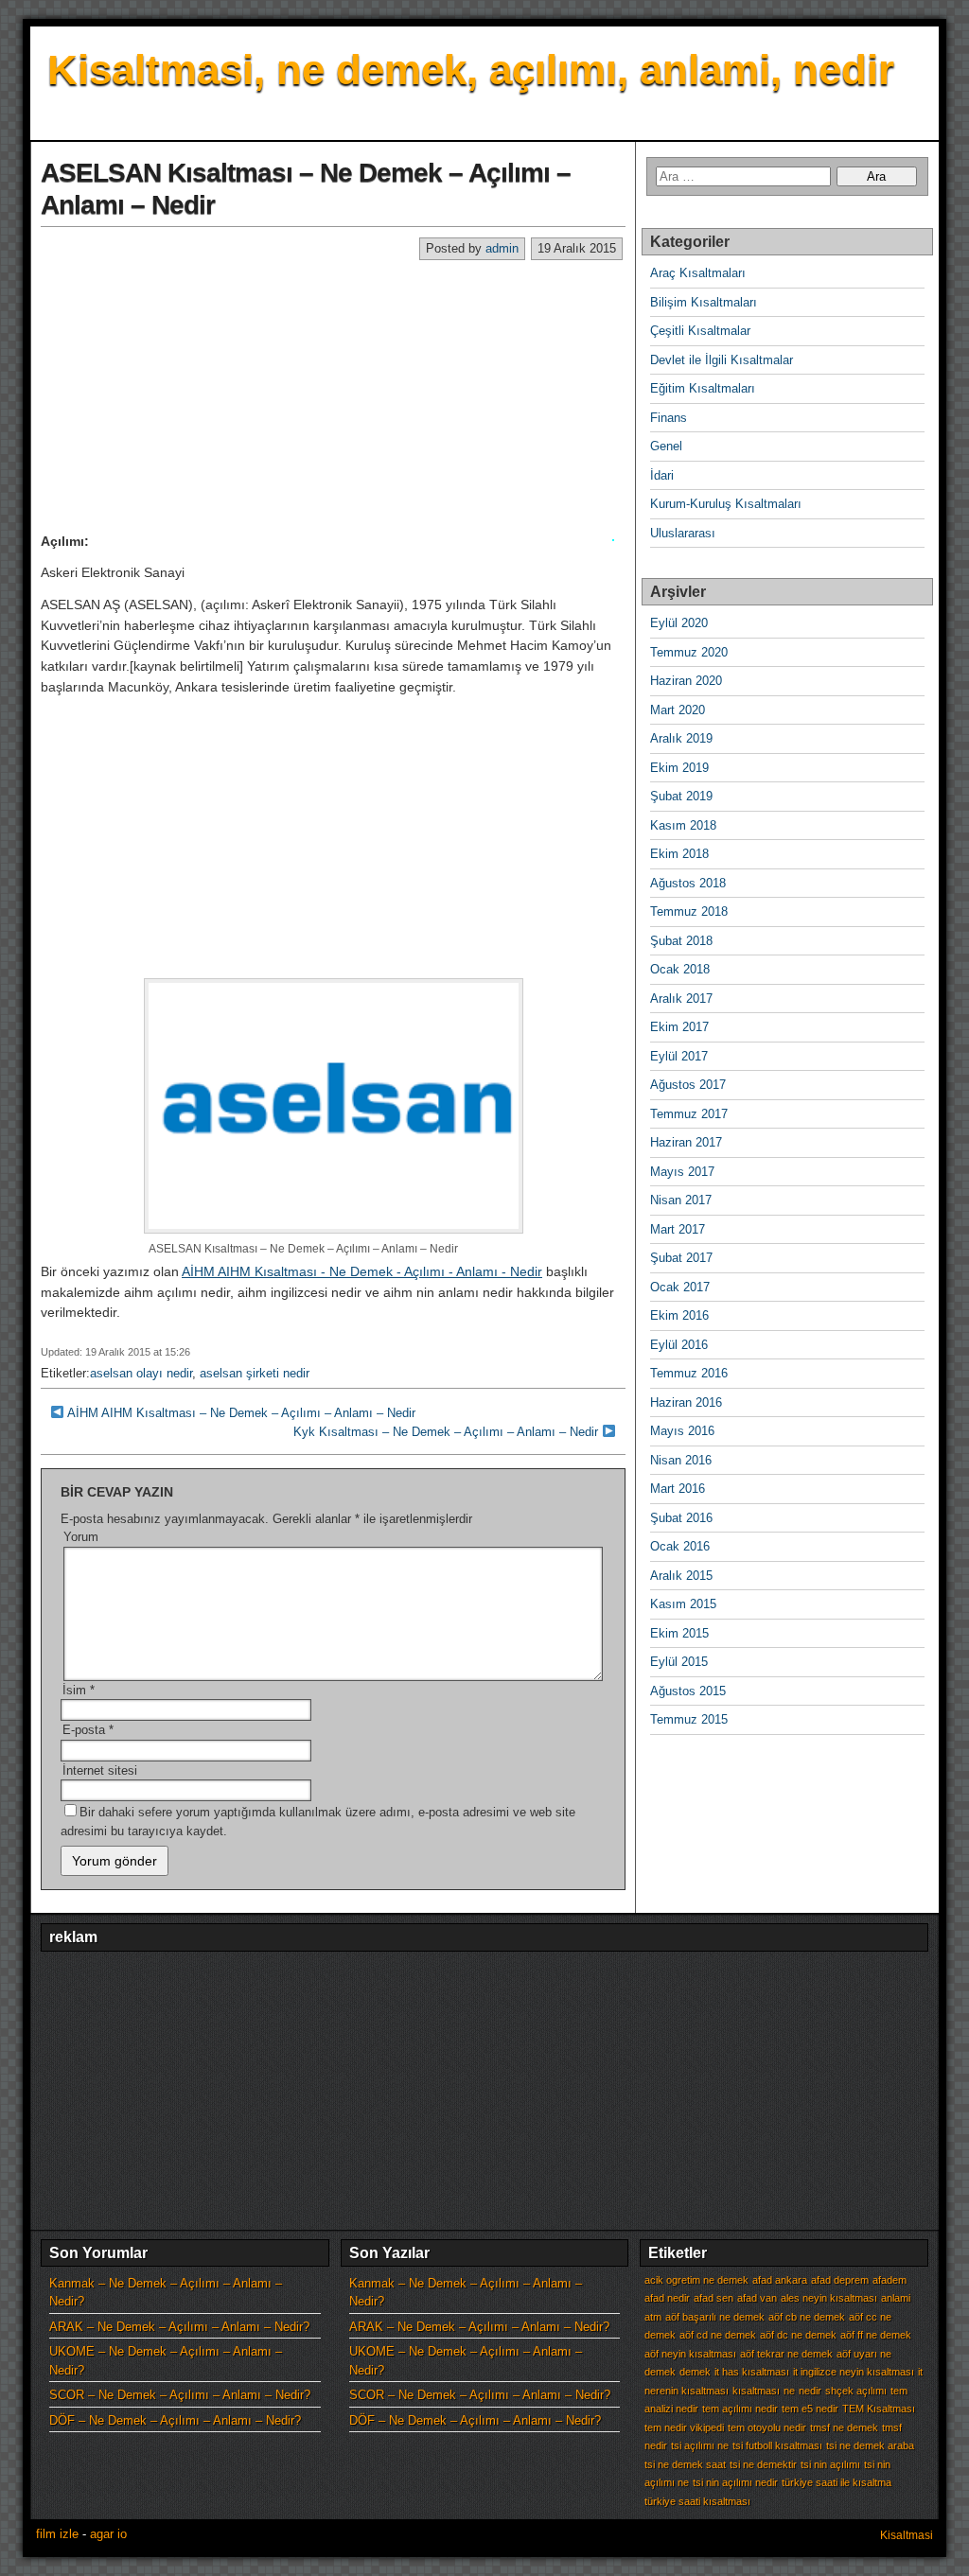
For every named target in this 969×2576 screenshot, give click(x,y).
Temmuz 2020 (689, 652)
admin (502, 248)
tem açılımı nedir (740, 2409)
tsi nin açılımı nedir (735, 2482)
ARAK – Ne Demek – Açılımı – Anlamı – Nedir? (179, 2327)
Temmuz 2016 (689, 1373)
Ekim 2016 (679, 1315)
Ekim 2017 (679, 1027)
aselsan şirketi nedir (255, 1373)
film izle (57, 2534)
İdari (662, 475)
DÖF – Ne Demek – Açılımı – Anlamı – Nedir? (175, 2420)
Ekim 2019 (679, 768)
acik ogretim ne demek (696, 2280)
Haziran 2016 (686, 1402)
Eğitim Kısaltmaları (703, 388)
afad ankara (780, 2280)
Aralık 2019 (681, 738)
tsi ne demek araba (870, 2445)
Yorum (81, 1537)
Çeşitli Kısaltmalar (700, 331)
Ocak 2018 (680, 969)
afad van (757, 2298)
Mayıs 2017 (682, 1172)
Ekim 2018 (679, 854)
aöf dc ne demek (798, 2335)
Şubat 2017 (681, 1258)
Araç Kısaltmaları (698, 273)
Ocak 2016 (680, 1546)
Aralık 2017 (681, 999)
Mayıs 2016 (682, 1431)
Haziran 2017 (686, 1142)
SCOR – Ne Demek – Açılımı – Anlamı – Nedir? (180, 2395)
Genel (666, 446)
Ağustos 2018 (688, 883)
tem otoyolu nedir (767, 2427)
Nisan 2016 (681, 1460)
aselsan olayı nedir (141, 1373)
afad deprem (840, 2280)
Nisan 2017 (681, 1200)
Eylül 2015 (679, 1662)
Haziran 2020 (686, 681)
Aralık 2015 (681, 1576)
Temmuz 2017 (689, 1114)
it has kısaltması (752, 2372)
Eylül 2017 (679, 1056)
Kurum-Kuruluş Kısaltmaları (726, 504)
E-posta (88, 1730)
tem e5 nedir (810, 2409)
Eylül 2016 (679, 1345)
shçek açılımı (856, 2391)
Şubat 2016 (681, 1518)
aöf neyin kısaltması (690, 2354)
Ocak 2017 (680, 1287)
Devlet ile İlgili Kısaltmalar (722, 360)
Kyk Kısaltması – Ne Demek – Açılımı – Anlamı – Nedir (446, 1432)
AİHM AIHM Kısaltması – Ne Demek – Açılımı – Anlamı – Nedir (241, 1413)
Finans (669, 418)
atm (653, 2317)
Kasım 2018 (683, 825)
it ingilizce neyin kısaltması (854, 2372)
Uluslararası (683, 533)
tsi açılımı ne (700, 2445)
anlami (896, 2298)
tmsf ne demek (844, 2427)
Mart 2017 (678, 1229)
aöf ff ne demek (876, 2335)
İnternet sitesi (100, 1770)
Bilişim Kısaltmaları (704, 302)
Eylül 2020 (679, 623)
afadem (890, 2280)
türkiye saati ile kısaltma (837, 2482)
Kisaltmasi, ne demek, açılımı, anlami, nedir (471, 70)
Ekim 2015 (679, 1633)
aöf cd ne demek (718, 2335)
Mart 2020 (678, 710)
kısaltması (756, 2391)
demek (695, 2372)
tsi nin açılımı (830, 2464)
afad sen (714, 2298)
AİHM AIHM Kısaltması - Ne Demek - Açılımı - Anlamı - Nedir (362, 1271)
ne (789, 2391)
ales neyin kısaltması (829, 2298)
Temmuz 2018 (689, 911)
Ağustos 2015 (688, 1691)
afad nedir (667, 2298)
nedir (810, 2391)
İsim (79, 1690)
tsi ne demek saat (685, 2464)
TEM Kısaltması (879, 2409)
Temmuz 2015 (689, 1719)
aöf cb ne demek (807, 2317)
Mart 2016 (678, 1489)
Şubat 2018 (681, 941)
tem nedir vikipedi (684, 2427)
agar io (108, 2534)
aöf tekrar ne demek (786, 2354)
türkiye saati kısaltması (697, 2501)
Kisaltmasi (907, 2535)
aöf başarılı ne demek (715, 2317)
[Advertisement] (333, 395)
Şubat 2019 (681, 796)
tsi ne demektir (763, 2464)
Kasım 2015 (683, 1604)
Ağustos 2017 (688, 1085)
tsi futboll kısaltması (777, 2445)
